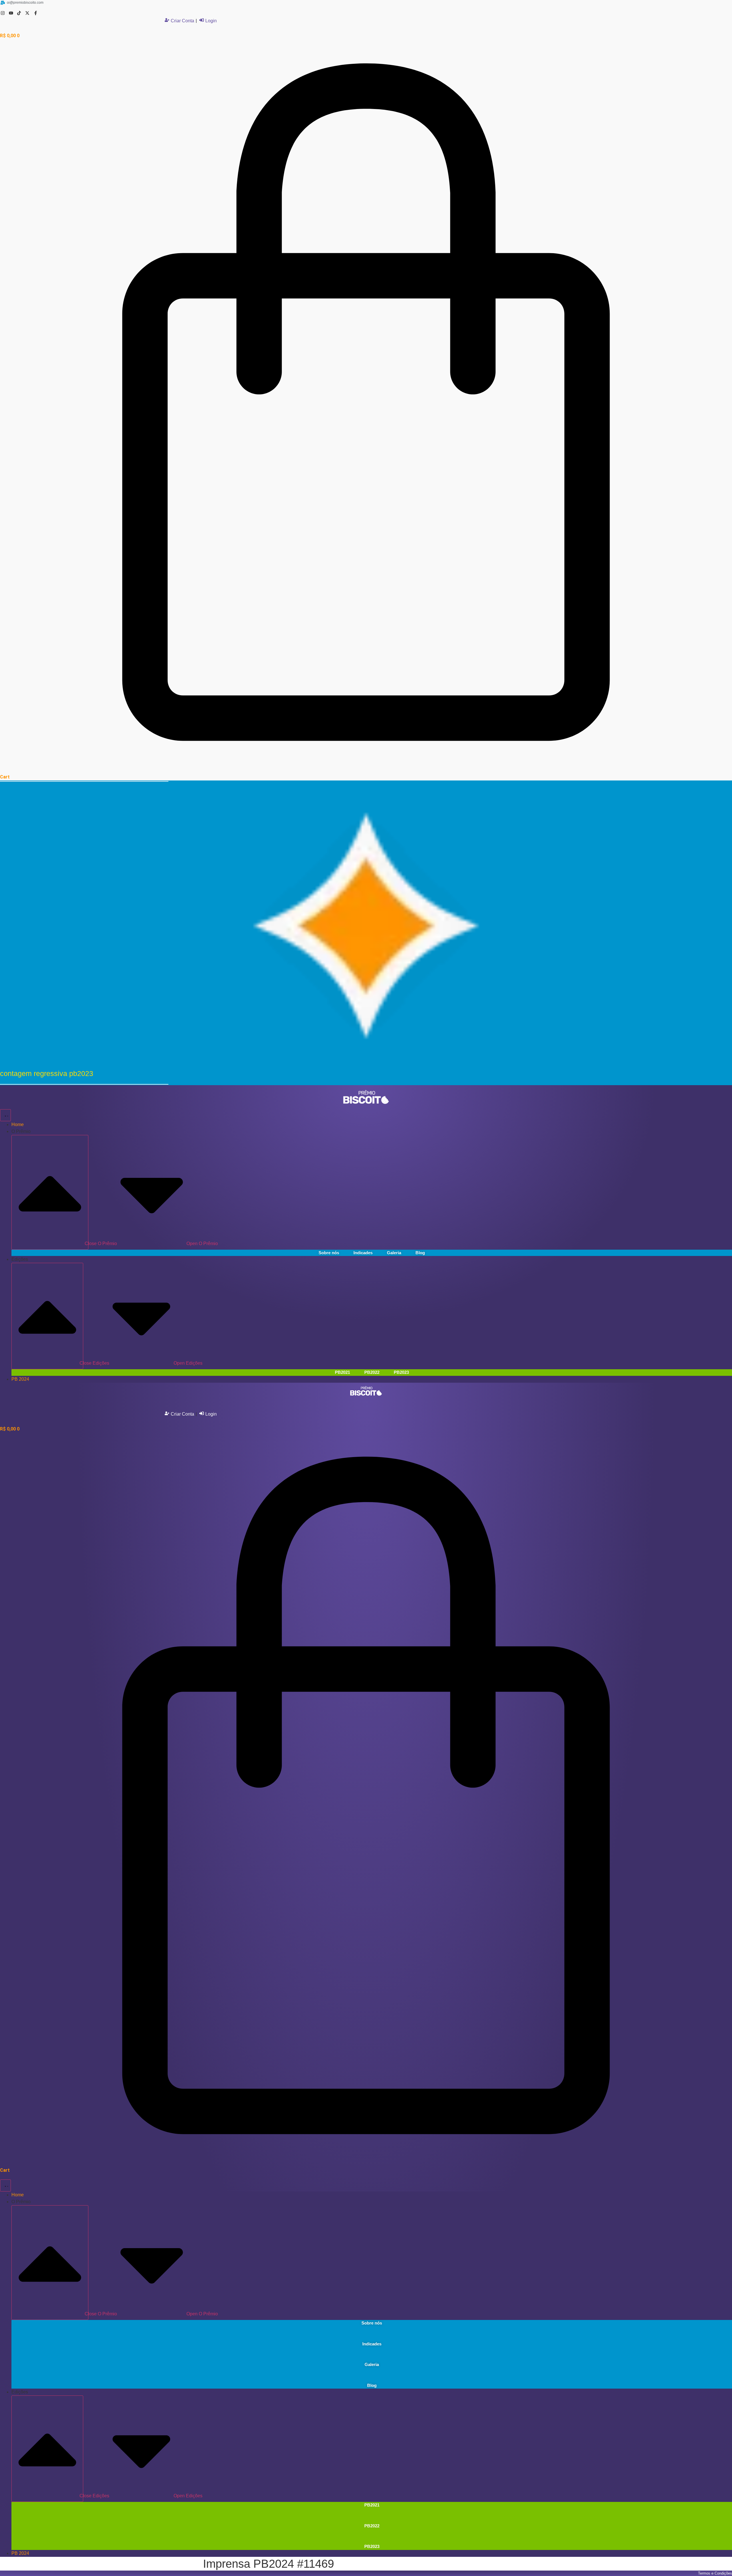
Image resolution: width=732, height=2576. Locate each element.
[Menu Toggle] (5, 1115)
